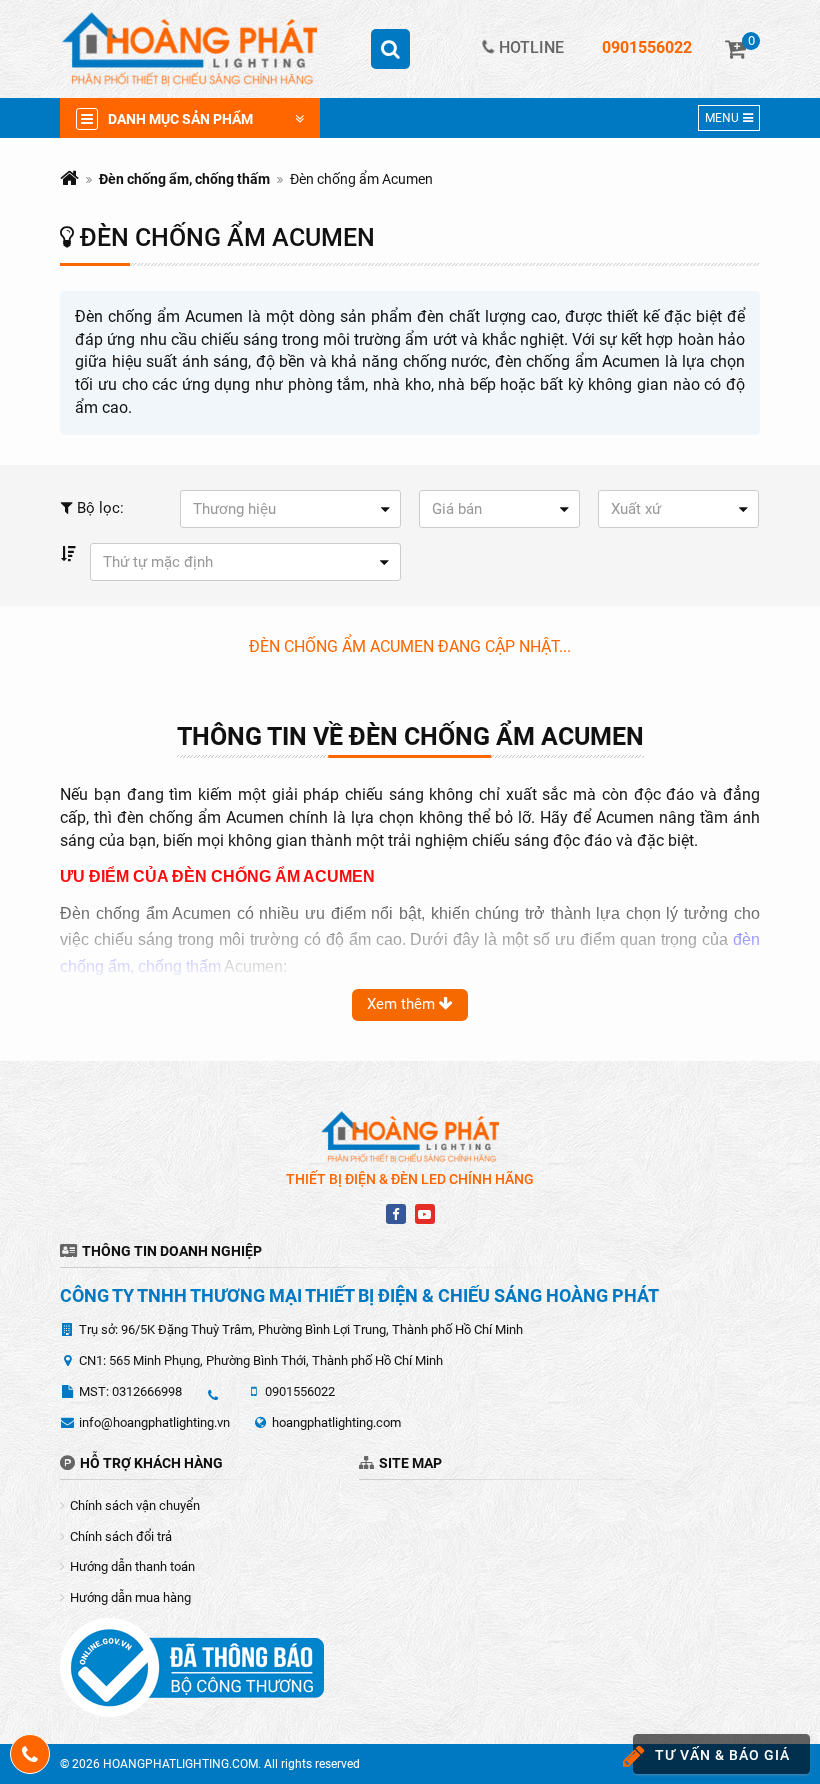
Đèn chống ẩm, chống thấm (184, 179)
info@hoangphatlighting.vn (154, 1422)
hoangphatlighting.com (336, 1422)
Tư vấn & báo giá (722, 1755)
